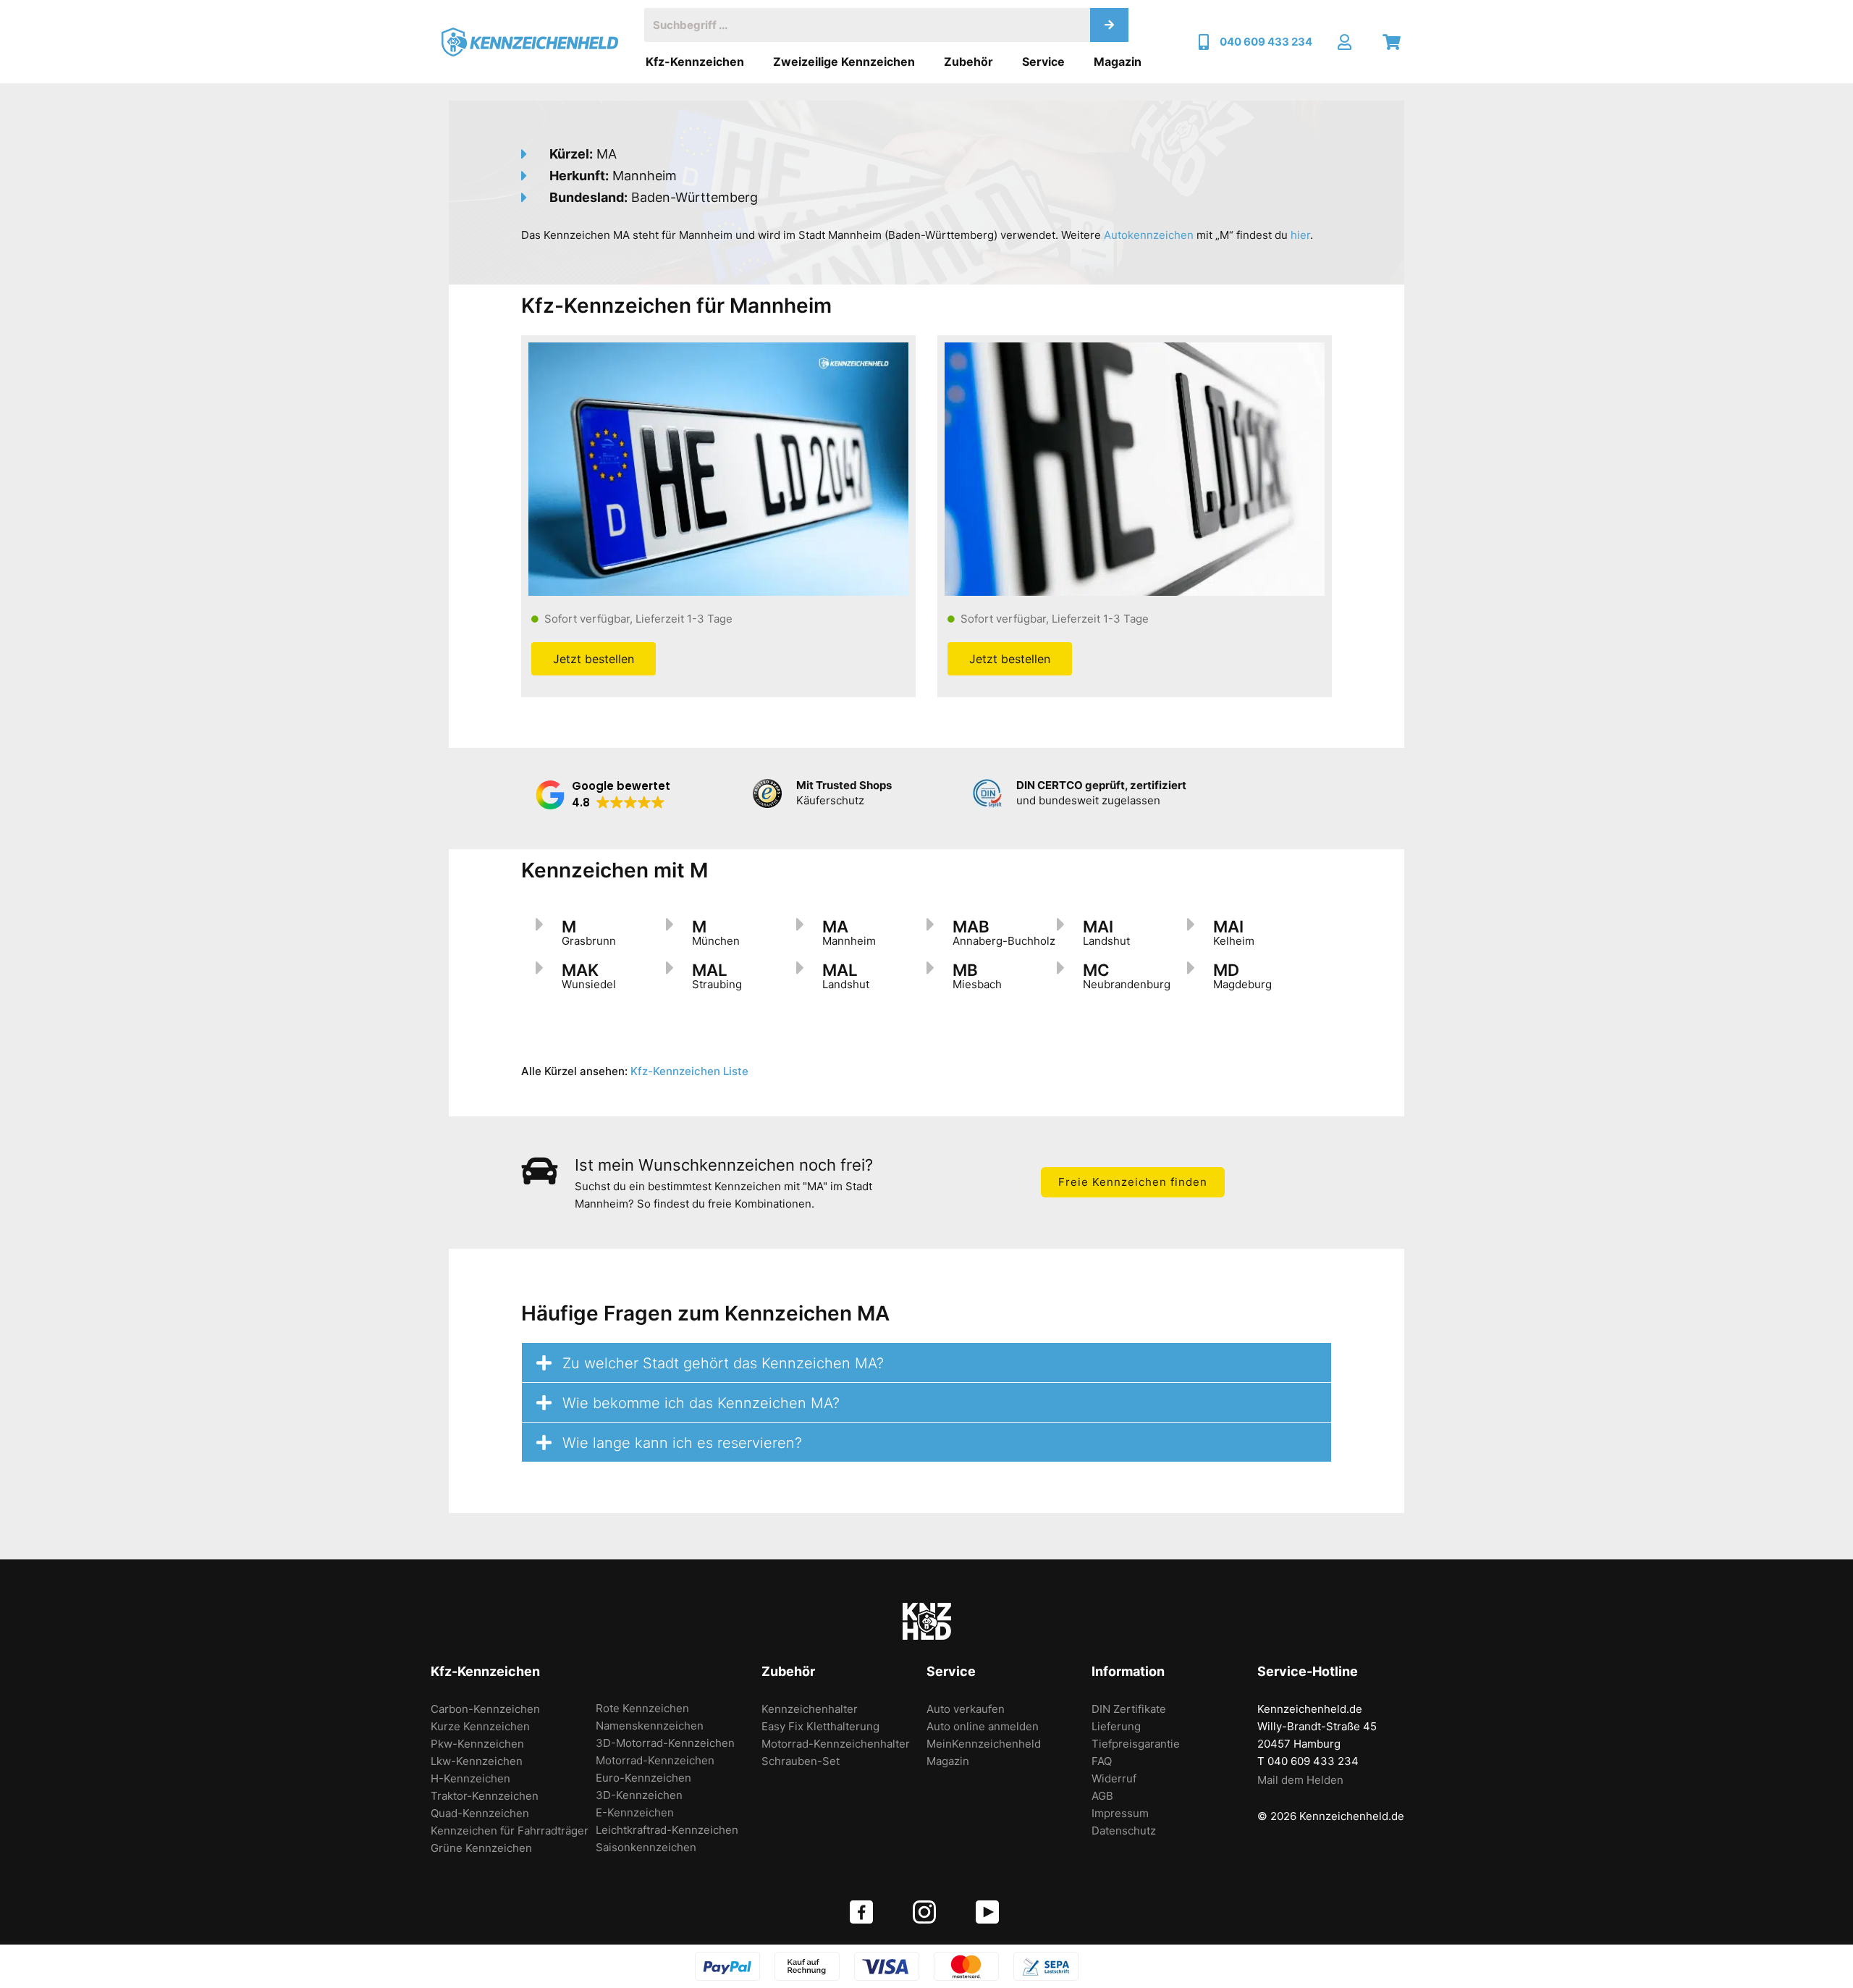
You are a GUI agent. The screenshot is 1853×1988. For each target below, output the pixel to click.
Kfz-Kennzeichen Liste (689, 1071)
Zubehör (968, 62)
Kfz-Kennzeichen (695, 62)
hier (1300, 235)
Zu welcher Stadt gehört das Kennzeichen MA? (723, 1363)
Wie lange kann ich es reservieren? (682, 1443)
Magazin (1118, 62)
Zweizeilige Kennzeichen (844, 62)
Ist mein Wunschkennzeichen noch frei (720, 1165)
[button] (603, 795)
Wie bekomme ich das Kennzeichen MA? (701, 1403)
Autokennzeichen (1149, 235)
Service (1043, 62)
